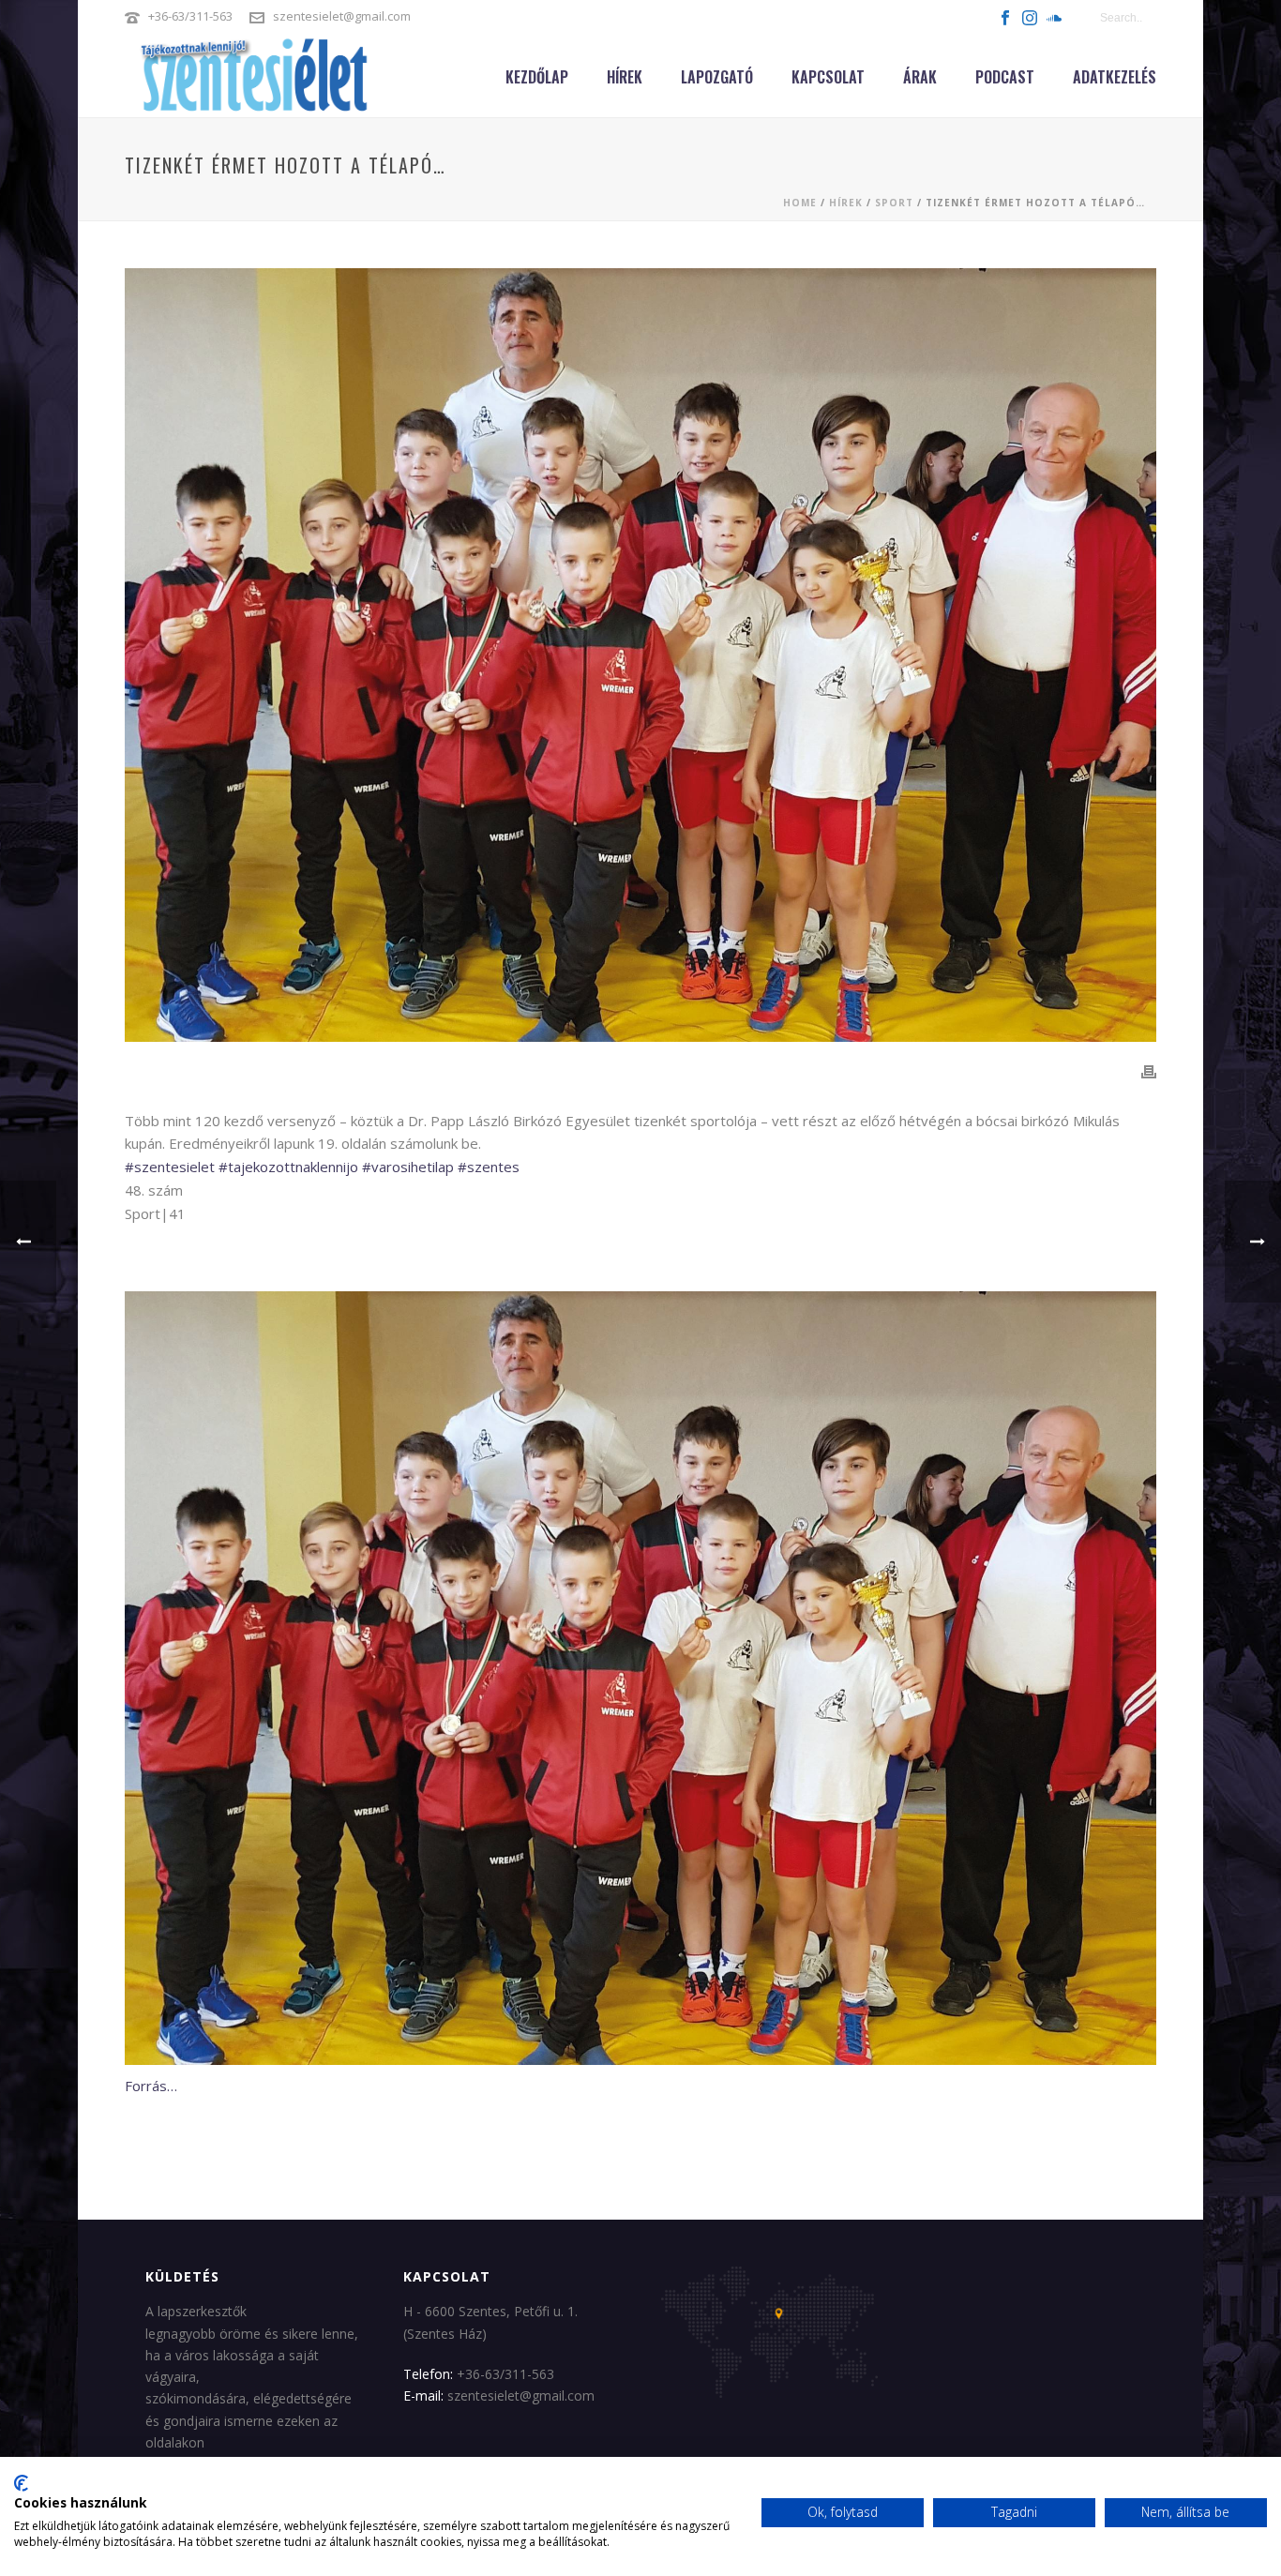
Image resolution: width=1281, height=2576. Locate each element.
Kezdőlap (537, 77)
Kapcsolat (828, 77)
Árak (920, 77)
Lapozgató (717, 77)
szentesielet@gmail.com (342, 16)
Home (800, 203)
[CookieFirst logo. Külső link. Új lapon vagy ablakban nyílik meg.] (21, 2483)
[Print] (1149, 1071)
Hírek (625, 77)
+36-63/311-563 (190, 16)
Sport (894, 203)
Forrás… (151, 2086)
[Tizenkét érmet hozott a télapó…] (640, 655)
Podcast (1005, 77)
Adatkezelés (1115, 77)
